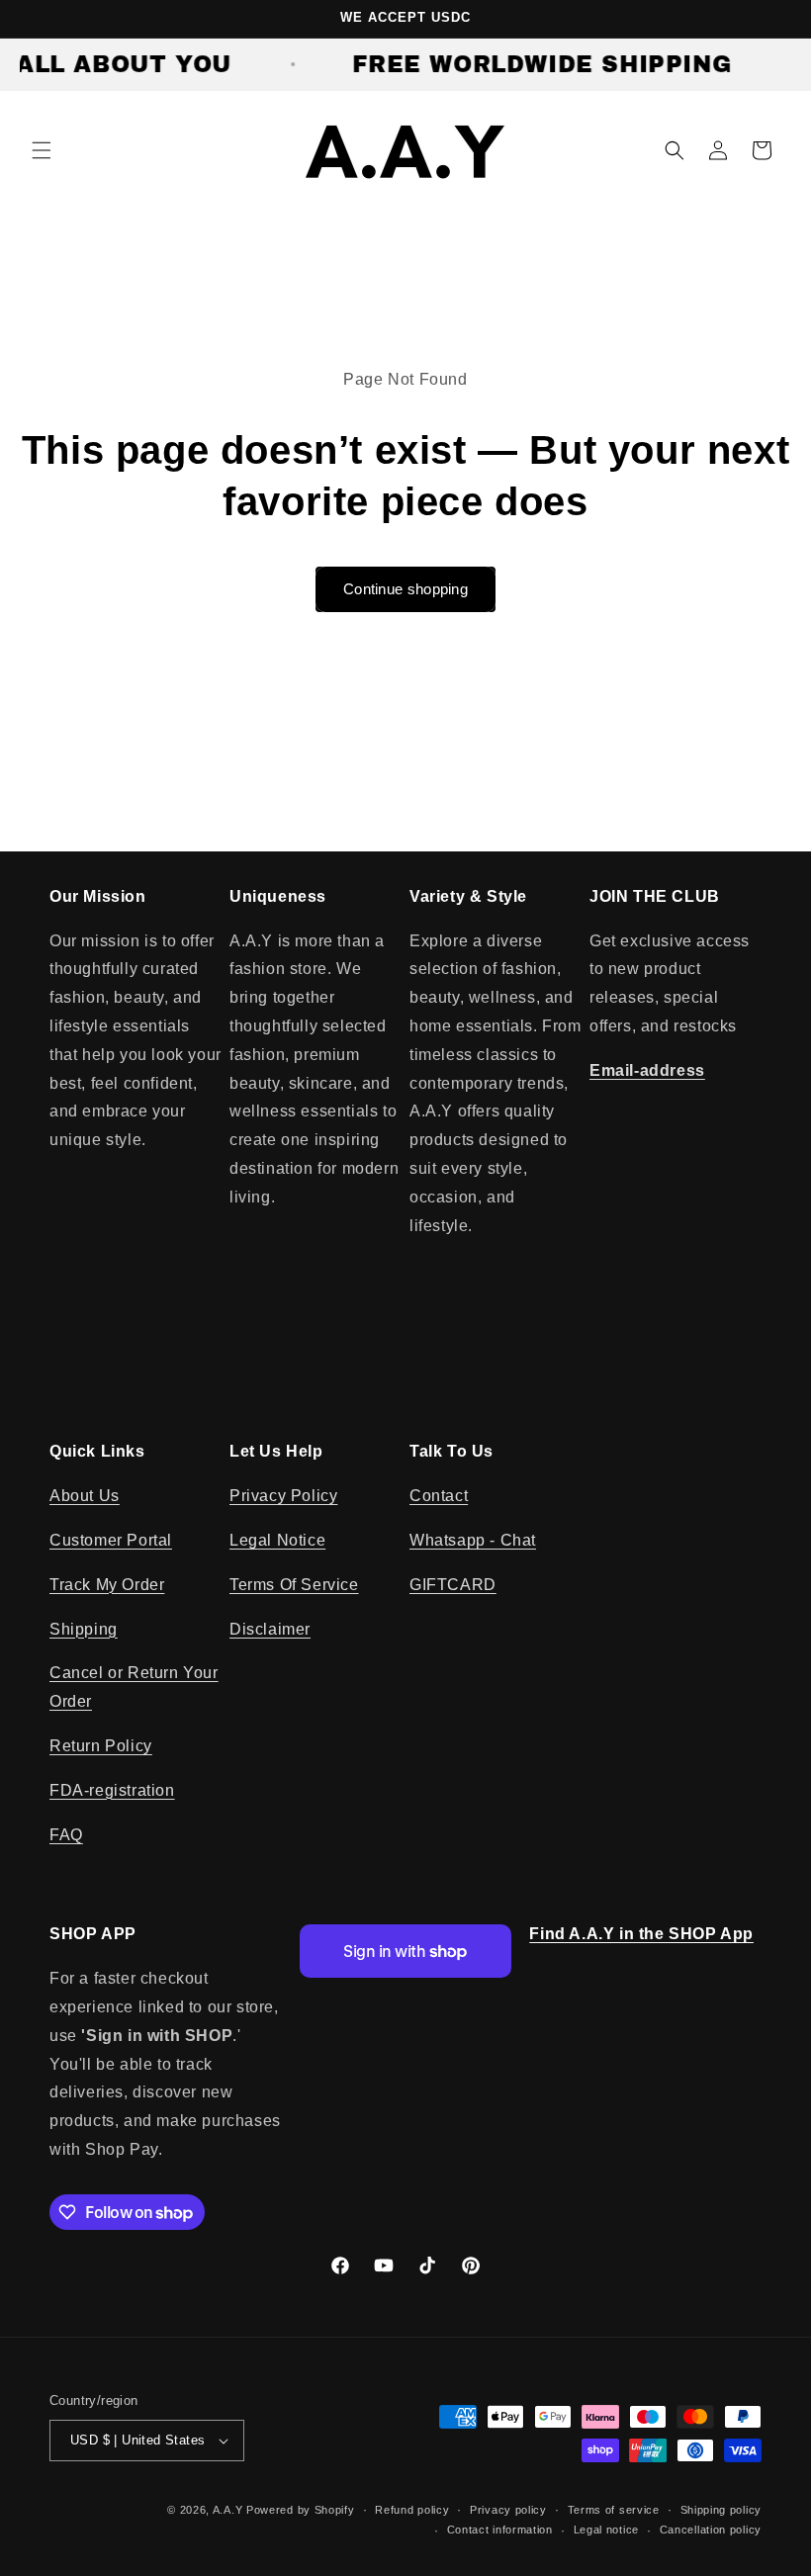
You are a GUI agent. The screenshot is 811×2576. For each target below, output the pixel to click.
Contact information (500, 2530)
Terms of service (614, 2510)
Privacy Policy (283, 1496)
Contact (439, 1496)
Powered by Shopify (301, 2510)
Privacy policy (508, 2510)
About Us (85, 1496)
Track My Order (107, 1585)
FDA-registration (112, 1790)
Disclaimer (270, 1629)
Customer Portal (111, 1540)
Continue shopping (405, 589)
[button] (42, 150)
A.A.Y (229, 2510)
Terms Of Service (294, 1585)
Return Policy (101, 1746)
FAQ (66, 1835)
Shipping (84, 1629)
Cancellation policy (711, 2530)
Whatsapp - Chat (473, 1540)
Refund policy (412, 2510)
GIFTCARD (453, 1585)
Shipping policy (721, 2510)
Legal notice (606, 2530)
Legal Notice (277, 1540)
